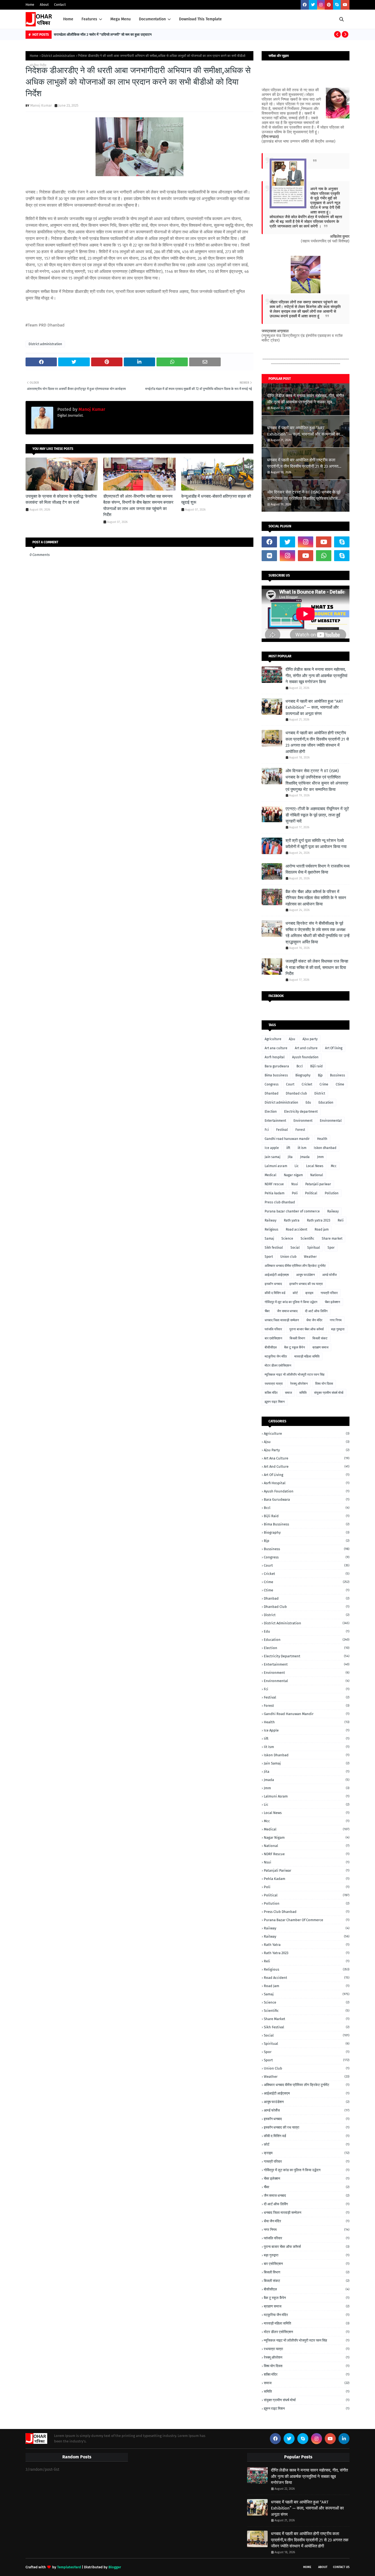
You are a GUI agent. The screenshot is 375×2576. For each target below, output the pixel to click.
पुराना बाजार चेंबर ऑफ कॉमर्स (307, 1329)
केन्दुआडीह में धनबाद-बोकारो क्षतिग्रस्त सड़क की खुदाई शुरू (216, 499)
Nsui (295, 1184)
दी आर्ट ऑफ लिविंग (316, 1311)
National (317, 1175)
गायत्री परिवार (329, 1293)
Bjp (320, 1075)
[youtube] (345, 5)
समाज (288, 1393)
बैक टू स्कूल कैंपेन (295, 1347)
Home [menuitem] (68, 19)
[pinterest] (329, 5)
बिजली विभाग (297, 1338)
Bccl (300, 1066)
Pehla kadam (275, 1193)
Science (287, 1239)
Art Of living (334, 1048)
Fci (267, 1130)
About (44, 5)
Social (295, 1248)
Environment (303, 1121)
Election (271, 1112)
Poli (295, 1193)
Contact (60, 5)
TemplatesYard (69, 2567)
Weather (310, 1257)
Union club (288, 1257)
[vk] (269, 556)
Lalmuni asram (276, 1166)
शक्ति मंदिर (271, 1393)
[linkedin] (344, 2439)
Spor (331, 1248)
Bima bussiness (276, 1075)
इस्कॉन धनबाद (273, 1284)
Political (311, 1193)
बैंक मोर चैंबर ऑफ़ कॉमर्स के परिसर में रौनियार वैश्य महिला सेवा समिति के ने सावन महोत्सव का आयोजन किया (316, 898)
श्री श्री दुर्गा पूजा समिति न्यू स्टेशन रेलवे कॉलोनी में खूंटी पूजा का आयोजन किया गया (316, 844)
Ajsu (292, 1039)
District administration (58, 56)
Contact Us (341, 2567)
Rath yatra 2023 (319, 1220)
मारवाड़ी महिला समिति (307, 1356)
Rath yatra (292, 1220)
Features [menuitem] (89, 19)
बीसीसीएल (271, 1347)
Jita (290, 1157)
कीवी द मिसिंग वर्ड (275, 1293)
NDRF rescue (274, 1184)
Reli (341, 1220)
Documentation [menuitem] (152, 19)
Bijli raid (316, 1066)
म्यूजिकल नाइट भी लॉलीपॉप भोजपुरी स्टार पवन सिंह (295, 1375)
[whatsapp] (324, 556)
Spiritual (314, 1248)
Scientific (307, 1239)
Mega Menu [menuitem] (121, 19)
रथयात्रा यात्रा (274, 1384)
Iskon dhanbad (325, 1148)
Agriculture (273, 1039)
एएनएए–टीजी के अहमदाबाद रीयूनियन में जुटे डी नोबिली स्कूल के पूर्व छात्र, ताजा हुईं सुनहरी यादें (317, 815)
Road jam (322, 1229)
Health (322, 1139)
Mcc (334, 1166)
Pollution (332, 1193)
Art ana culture (276, 1048)
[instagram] (321, 5)
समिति (303, 1393)
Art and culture (306, 1048)
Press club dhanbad (280, 1202)
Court (290, 1084)
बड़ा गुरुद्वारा (338, 1329)
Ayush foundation (305, 1057)
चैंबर (267, 1311)
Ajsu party (310, 1039)
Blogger (115, 2567)
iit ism (302, 1148)
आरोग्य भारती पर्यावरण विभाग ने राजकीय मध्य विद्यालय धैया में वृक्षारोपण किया (317, 869)
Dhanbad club (296, 1093)
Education (326, 1103)
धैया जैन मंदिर (314, 1320)
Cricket (307, 1084)
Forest (300, 1130)
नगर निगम (336, 1320)
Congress (272, 1084)
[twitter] (313, 5)
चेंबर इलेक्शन (332, 1302)
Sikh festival (274, 1248)
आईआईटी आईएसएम (277, 1275)
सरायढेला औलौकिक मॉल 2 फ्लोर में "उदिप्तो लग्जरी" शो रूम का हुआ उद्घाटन (103, 34)
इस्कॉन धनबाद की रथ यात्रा (306, 1284)
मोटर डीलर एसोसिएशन (278, 1365)
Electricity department (301, 1112)
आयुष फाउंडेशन (306, 1275)
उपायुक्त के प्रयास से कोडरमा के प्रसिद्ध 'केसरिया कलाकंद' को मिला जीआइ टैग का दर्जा (61, 499)
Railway (271, 1220)
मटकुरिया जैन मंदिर (276, 1356)
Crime (324, 1084)
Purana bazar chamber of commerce (292, 1211)
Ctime (340, 1084)
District (320, 1093)
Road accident (296, 1229)
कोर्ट (295, 1293)
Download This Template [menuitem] (200, 19)
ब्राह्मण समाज (320, 1347)
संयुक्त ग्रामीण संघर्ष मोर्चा (329, 1393)
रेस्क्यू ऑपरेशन (299, 1384)
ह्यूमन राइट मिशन (275, 1402)
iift (288, 1148)
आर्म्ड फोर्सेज (329, 1275)
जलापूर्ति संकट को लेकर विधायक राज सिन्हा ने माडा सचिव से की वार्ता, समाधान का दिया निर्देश (317, 967)
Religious (272, 1229)
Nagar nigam (293, 1175)
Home (30, 5)
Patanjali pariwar (318, 1184)
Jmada (305, 1157)
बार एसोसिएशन (273, 1338)
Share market (332, 1239)
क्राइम (309, 1293)
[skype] (337, 5)
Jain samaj (272, 1157)
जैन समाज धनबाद (287, 1311)
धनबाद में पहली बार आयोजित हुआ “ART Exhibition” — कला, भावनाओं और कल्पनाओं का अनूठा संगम (303, 431)
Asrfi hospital (275, 1057)
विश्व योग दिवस (324, 1384)
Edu (308, 1103)
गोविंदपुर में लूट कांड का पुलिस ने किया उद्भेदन (291, 1302)
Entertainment (275, 1121)
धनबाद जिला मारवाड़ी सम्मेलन (282, 1320)
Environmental (331, 1121)
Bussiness (338, 1075)
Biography (303, 1075)
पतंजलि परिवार (273, 1329)
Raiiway (333, 1211)
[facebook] (305, 5)
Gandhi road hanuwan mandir (287, 1139)
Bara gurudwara (277, 1066)
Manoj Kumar (41, 105)
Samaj (269, 1239)
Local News (315, 1166)
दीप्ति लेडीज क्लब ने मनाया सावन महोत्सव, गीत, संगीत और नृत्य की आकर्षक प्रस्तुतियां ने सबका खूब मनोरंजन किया (306, 399)
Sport (269, 1257)
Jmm (320, 1157)
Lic (297, 1166)
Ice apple (272, 1148)
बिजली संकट (320, 1338)
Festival (282, 1130)
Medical (271, 1175)
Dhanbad (272, 1093)
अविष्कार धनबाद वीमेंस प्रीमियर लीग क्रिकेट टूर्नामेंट (295, 1266)
